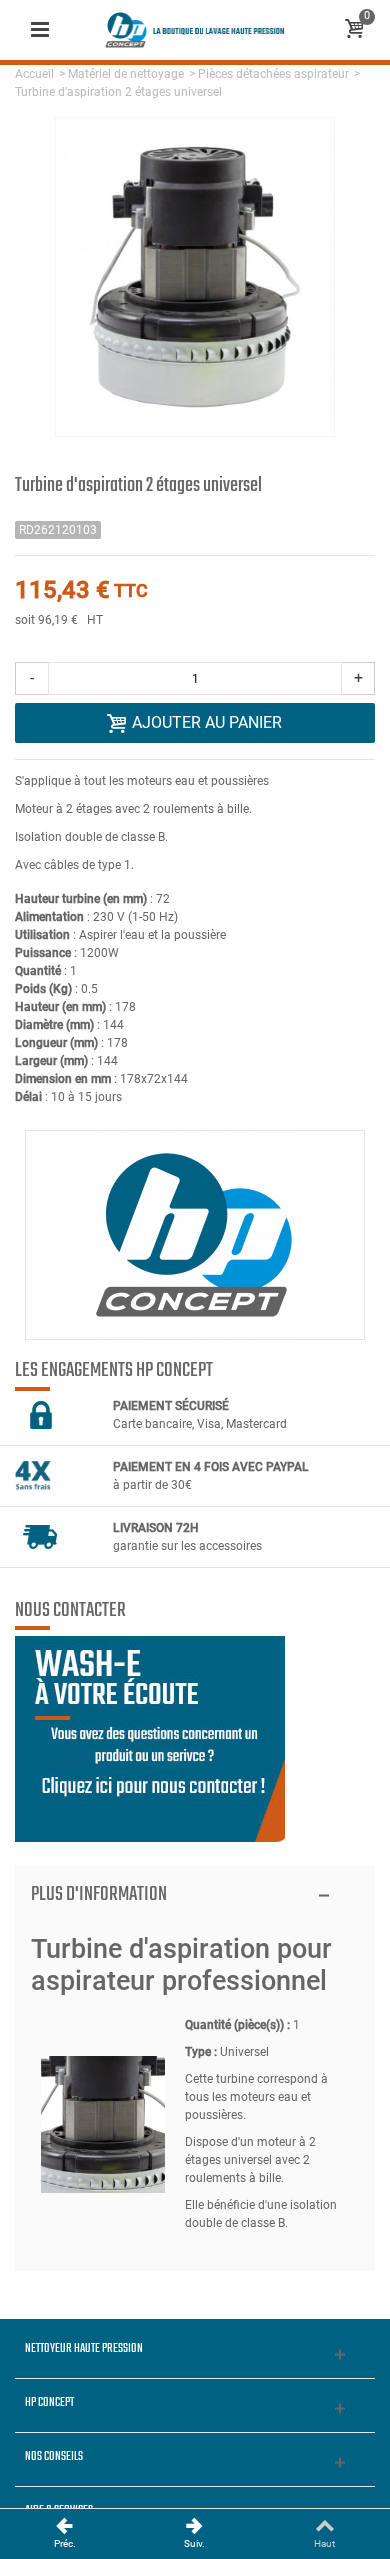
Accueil (34, 74)
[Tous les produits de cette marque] (195, 1235)
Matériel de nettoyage (126, 74)
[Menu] (40, 30)
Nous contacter (70, 1611)
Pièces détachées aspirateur (273, 74)
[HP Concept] (195, 29)
